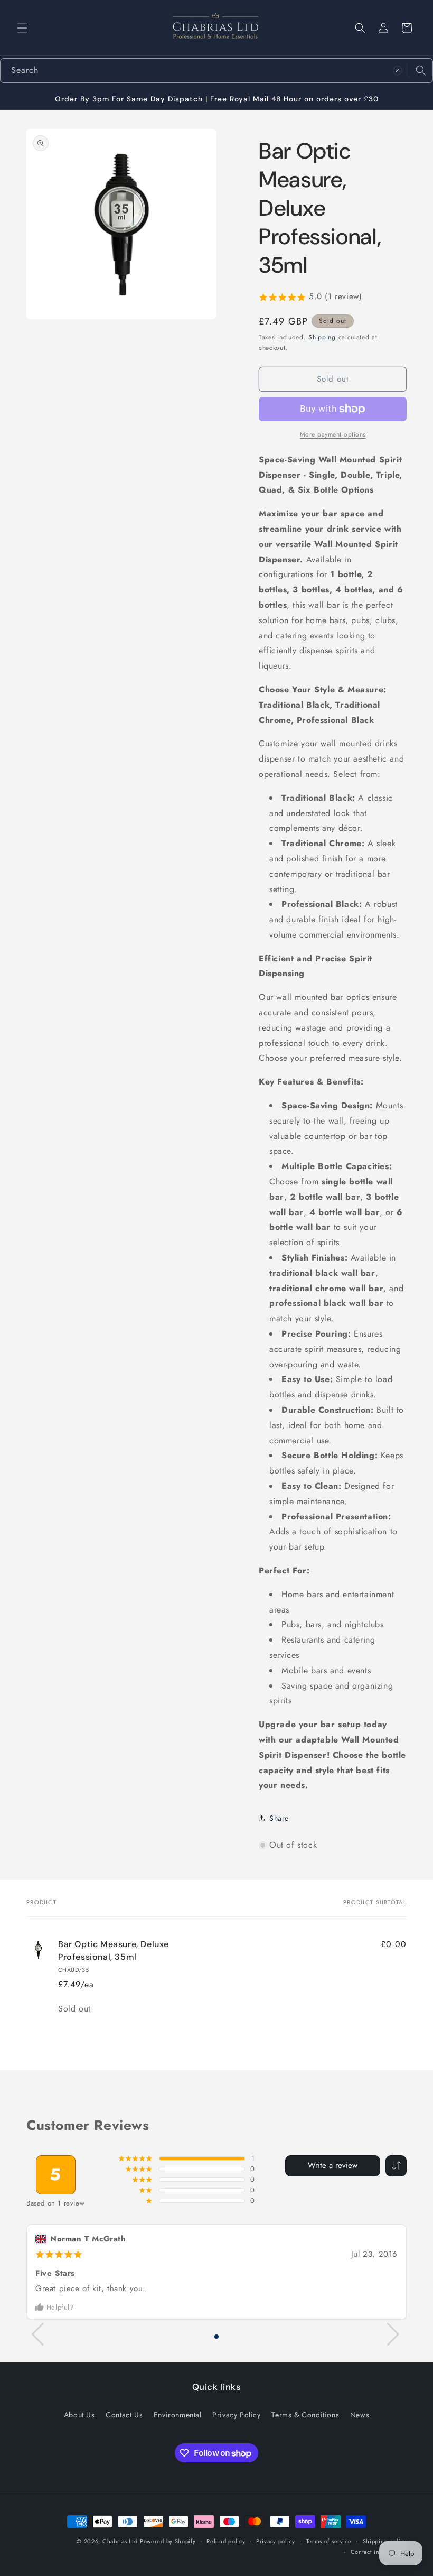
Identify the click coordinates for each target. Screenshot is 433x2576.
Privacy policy (276, 2541)
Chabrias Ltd (120, 2541)
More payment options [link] (333, 434)
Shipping (322, 337)
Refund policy (226, 2541)
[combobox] (216, 71)
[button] (22, 28)
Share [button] (279, 1818)
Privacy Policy (236, 2415)
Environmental (178, 2415)
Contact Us (124, 2415)
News (360, 2415)
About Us (79, 2415)
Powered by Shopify (168, 2541)
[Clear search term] (398, 70)
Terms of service (329, 2541)
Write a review (333, 2165)
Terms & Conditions (305, 2415)
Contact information (379, 2552)
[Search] (421, 70)
